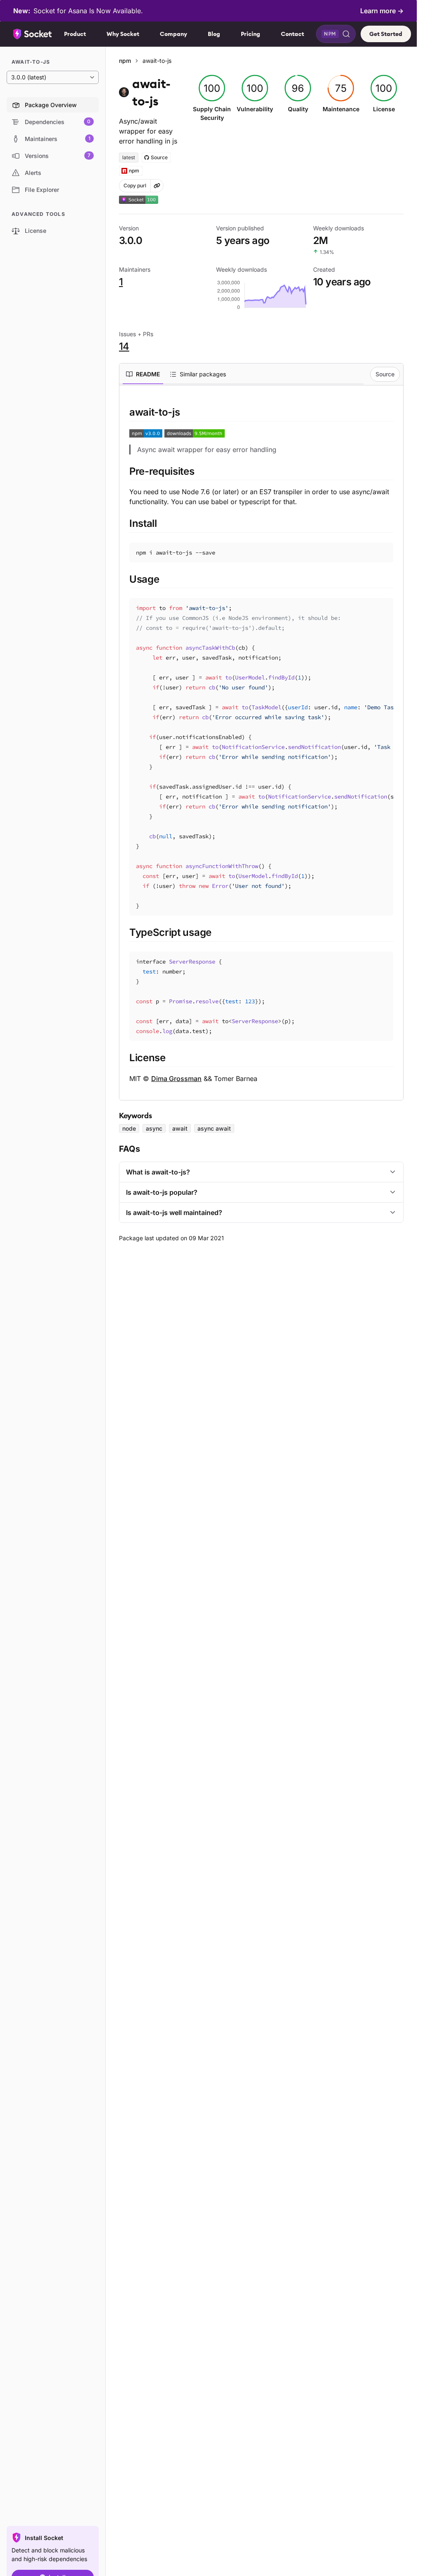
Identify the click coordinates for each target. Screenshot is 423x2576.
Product (75, 34)
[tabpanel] (261, 744)
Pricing (251, 34)
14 (124, 346)
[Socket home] (33, 34)
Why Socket (123, 34)
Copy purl (135, 185)
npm (125, 61)
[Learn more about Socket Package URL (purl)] (157, 186)
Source (385, 374)
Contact (292, 34)
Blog (214, 34)
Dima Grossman (176, 1079)
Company (173, 34)
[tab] (143, 374)
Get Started (386, 34)
